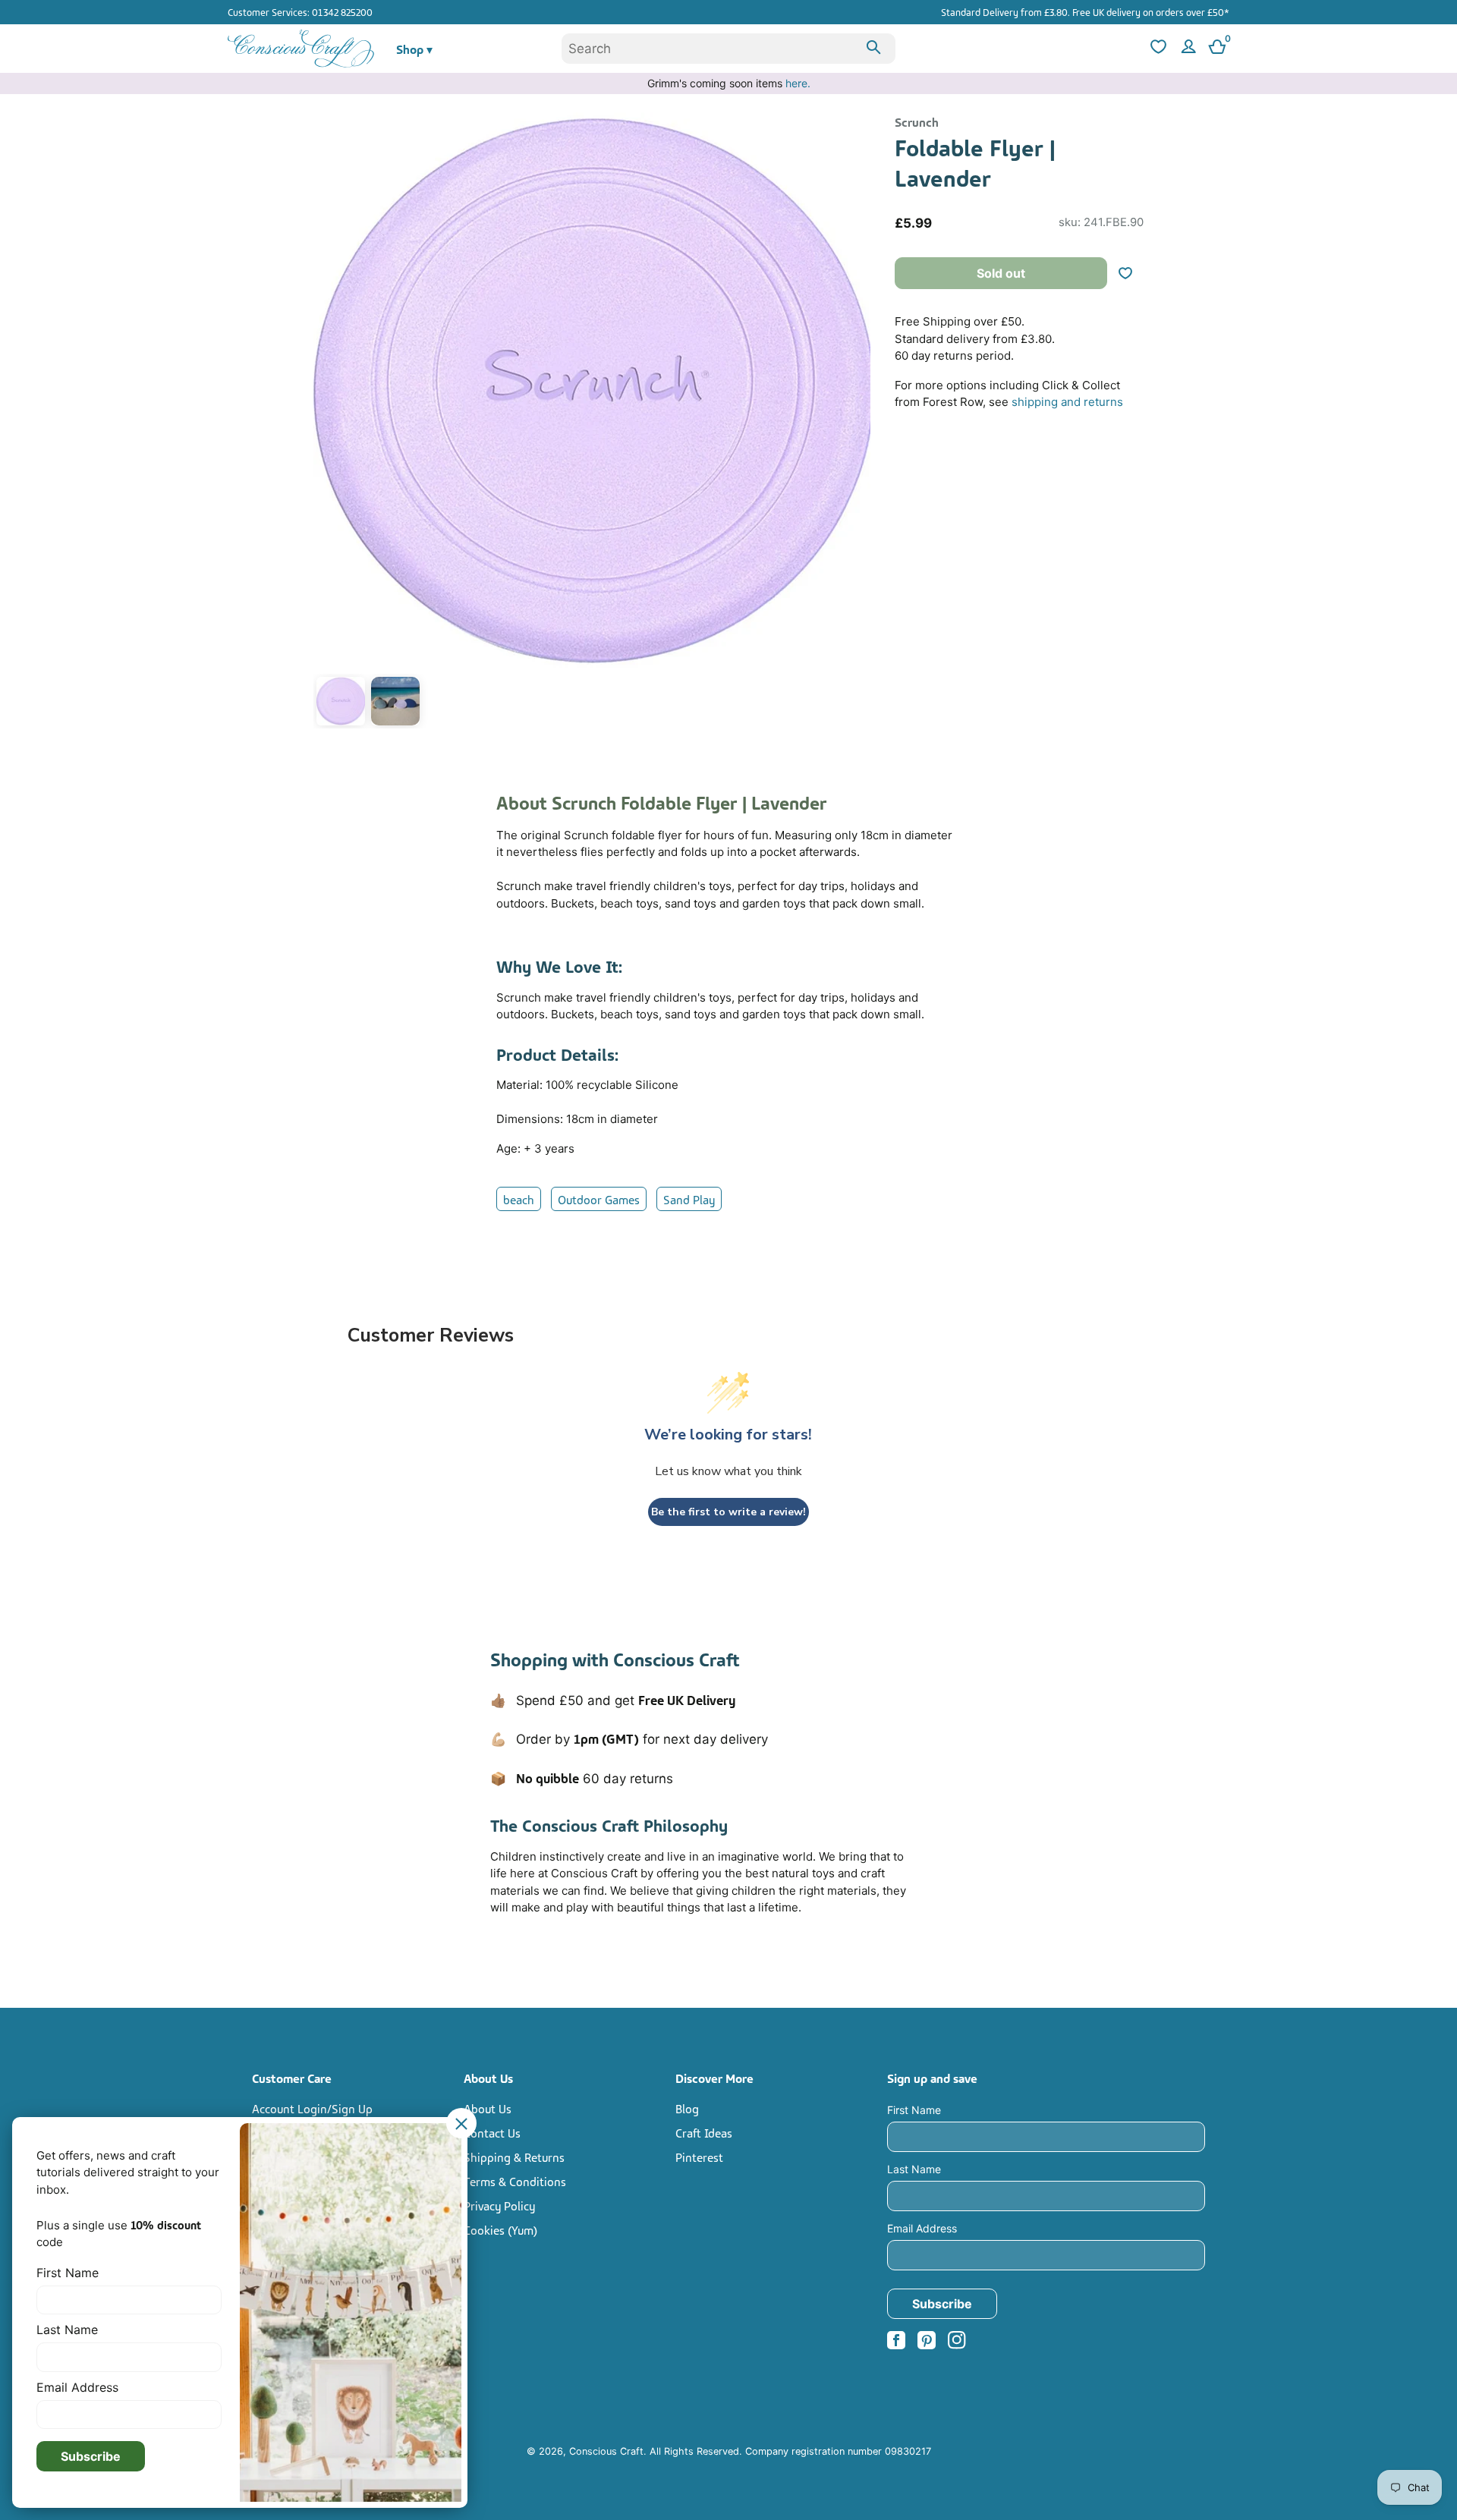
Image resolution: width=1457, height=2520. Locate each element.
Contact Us (492, 2132)
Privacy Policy (499, 2205)
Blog (687, 2108)
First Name (914, 2110)
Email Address (922, 2228)
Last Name (914, 2169)
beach (519, 1199)
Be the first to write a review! (728, 1512)
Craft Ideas (704, 2132)
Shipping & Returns (514, 2157)
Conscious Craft (606, 2451)
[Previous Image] (329, 423)
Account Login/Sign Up (312, 2108)
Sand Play (689, 1199)
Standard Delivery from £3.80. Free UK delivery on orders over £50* (1085, 11)
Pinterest (699, 2157)
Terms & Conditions (515, 2181)
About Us (488, 2108)
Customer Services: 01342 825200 (300, 11)
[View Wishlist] (1156, 49)
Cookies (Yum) (500, 2229)
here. (798, 83)
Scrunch (917, 121)
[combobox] (728, 49)
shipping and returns (1067, 402)
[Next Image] (855, 423)
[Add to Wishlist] (1131, 273)
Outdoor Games (599, 1199)
